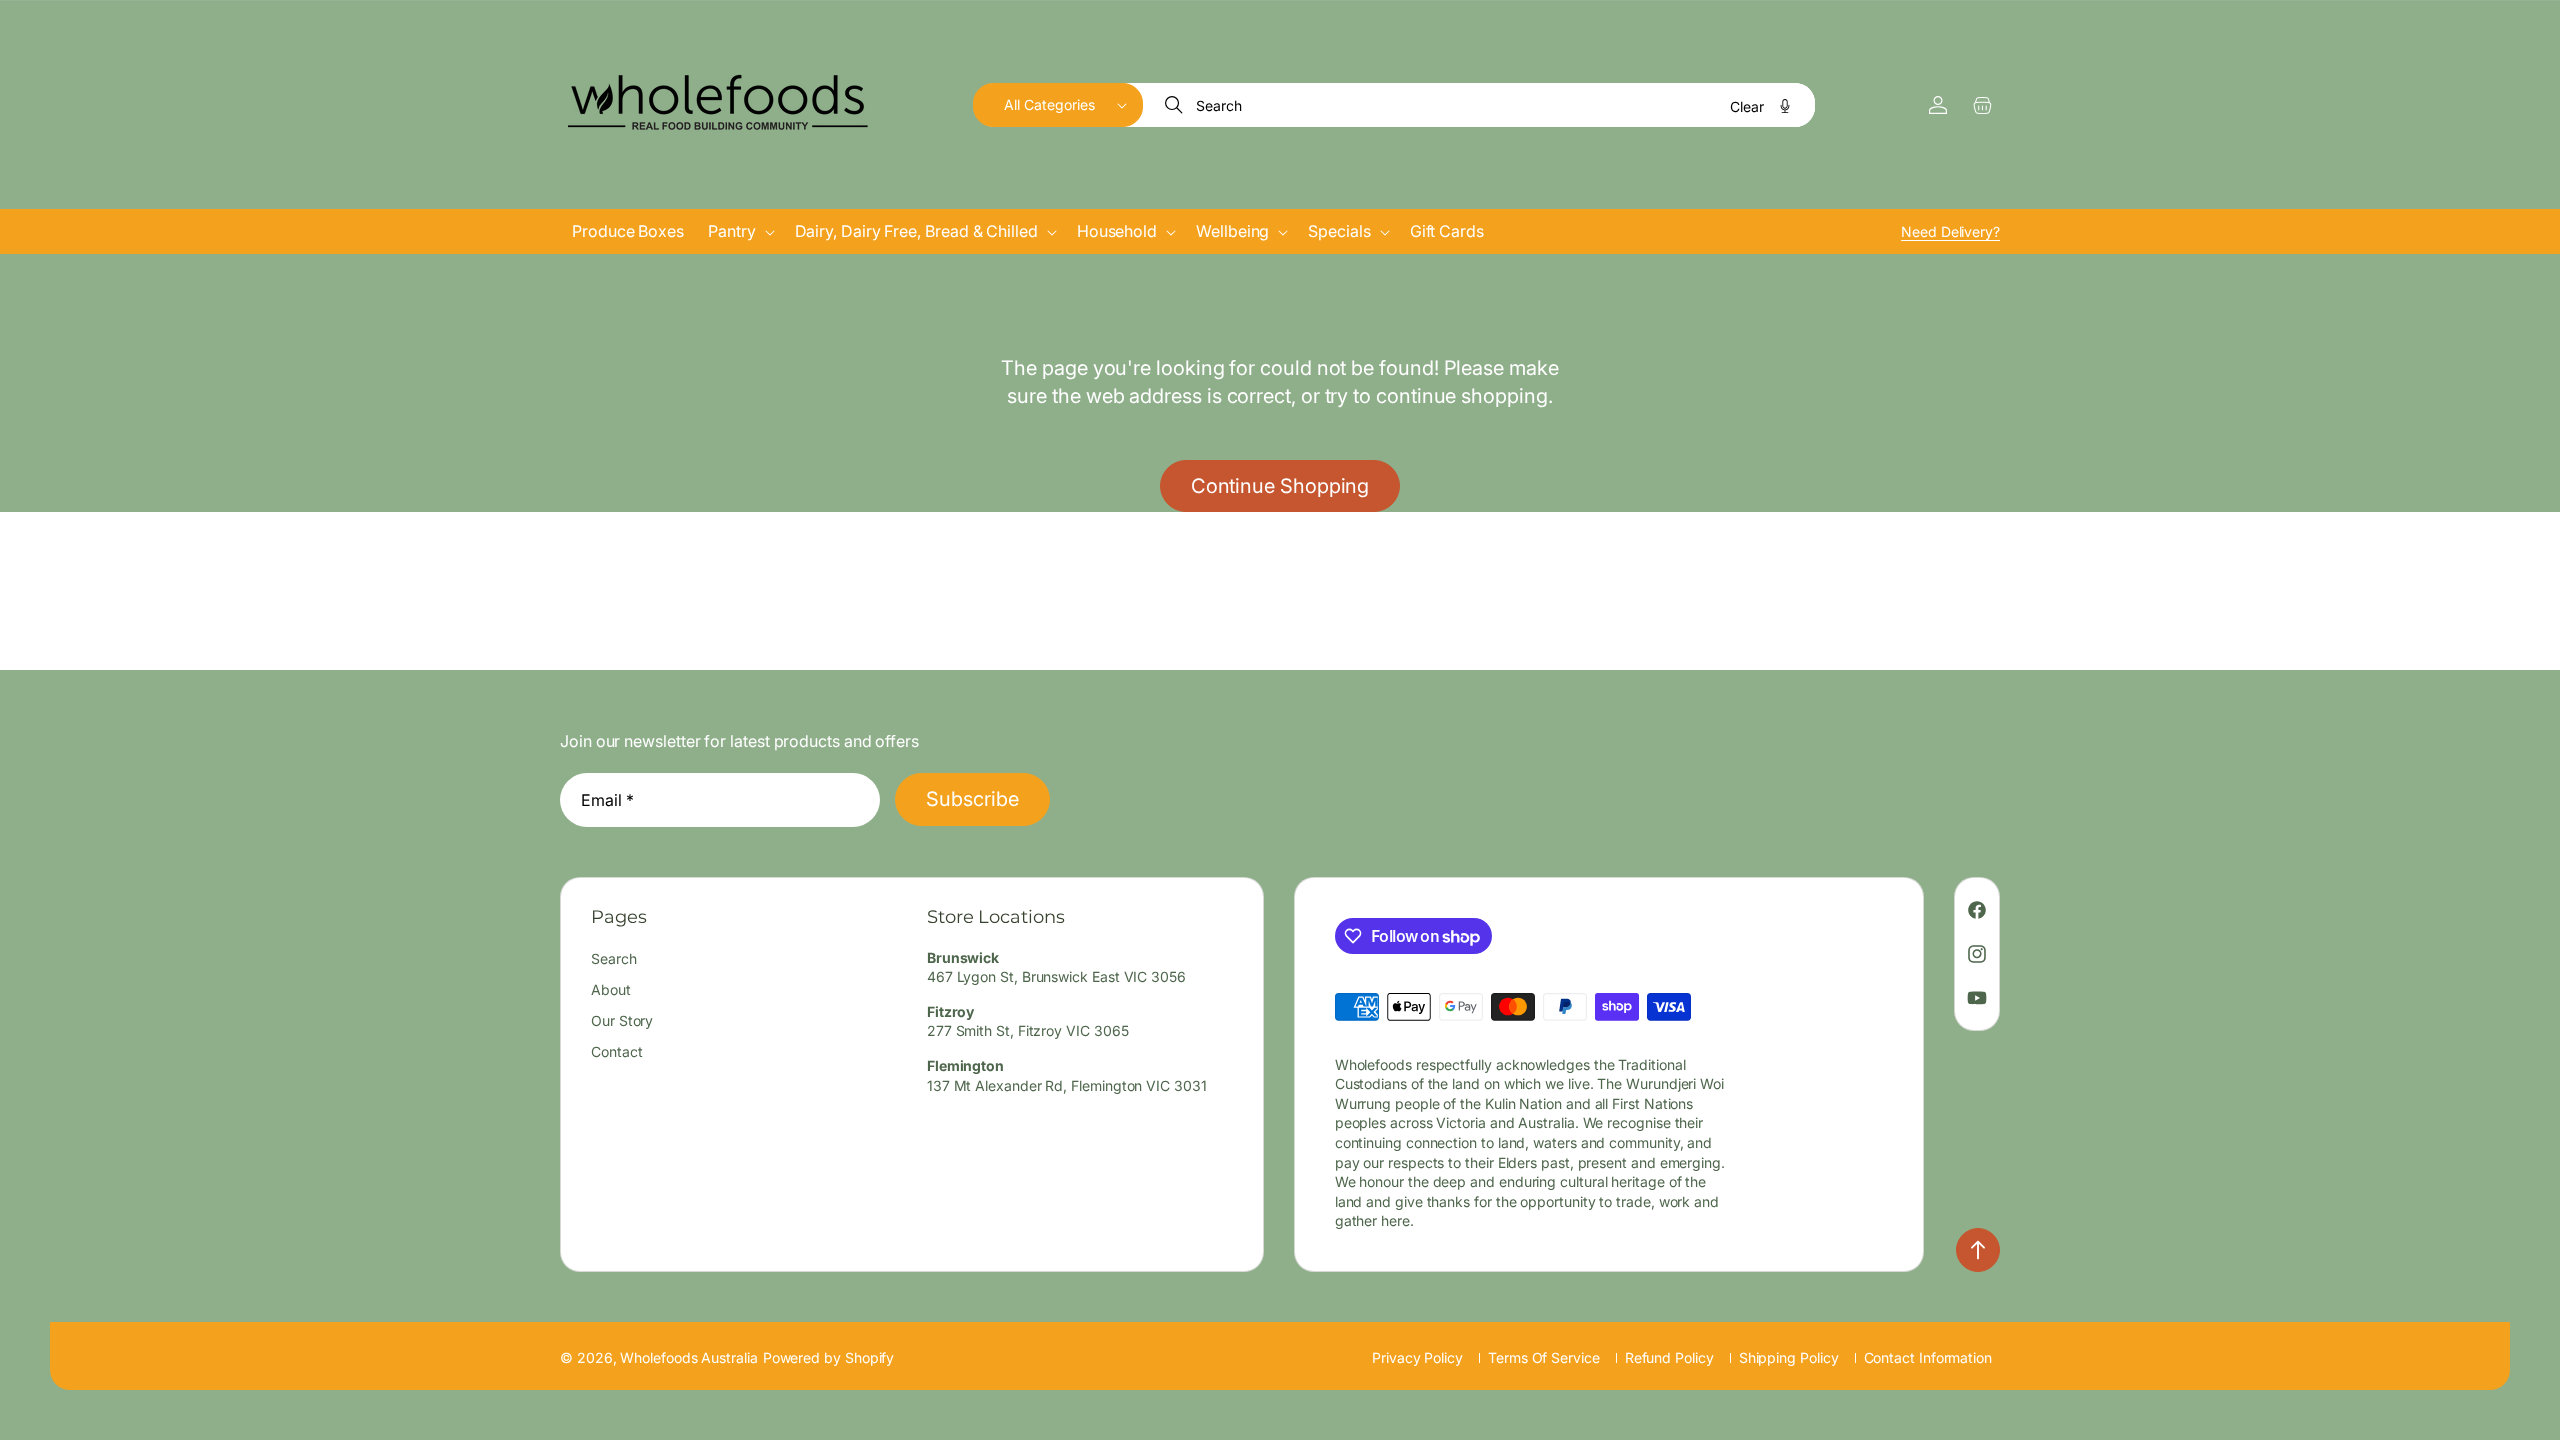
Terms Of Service (1544, 1357)
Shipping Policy (1789, 1357)
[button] (1058, 105)
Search (614, 958)
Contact (616, 1051)
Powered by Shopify (829, 1357)
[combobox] (1480, 105)
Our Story (622, 1020)
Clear (1747, 106)
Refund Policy (1669, 1357)
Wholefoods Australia (688, 1357)
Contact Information (1928, 1357)
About (611, 989)
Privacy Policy (1417, 1357)
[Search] (1176, 105)
